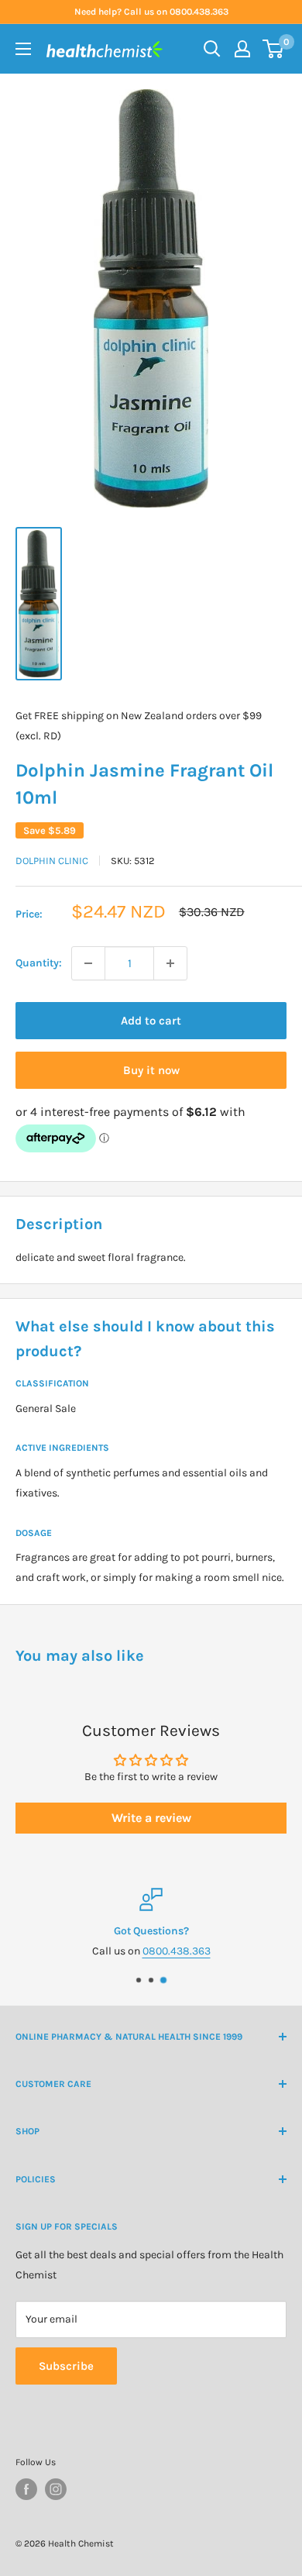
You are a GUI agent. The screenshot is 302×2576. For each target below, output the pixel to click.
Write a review (151, 1818)
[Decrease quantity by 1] (88, 963)
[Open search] (212, 49)
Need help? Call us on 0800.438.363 (151, 12)
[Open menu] (23, 49)
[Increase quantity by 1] (170, 963)
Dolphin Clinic (52, 861)
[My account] (242, 49)
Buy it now (151, 1070)
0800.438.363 (177, 1952)
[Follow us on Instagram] (56, 2489)
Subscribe (66, 2366)
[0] (274, 49)
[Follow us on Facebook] (26, 2489)
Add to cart (151, 1021)
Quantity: (39, 963)
